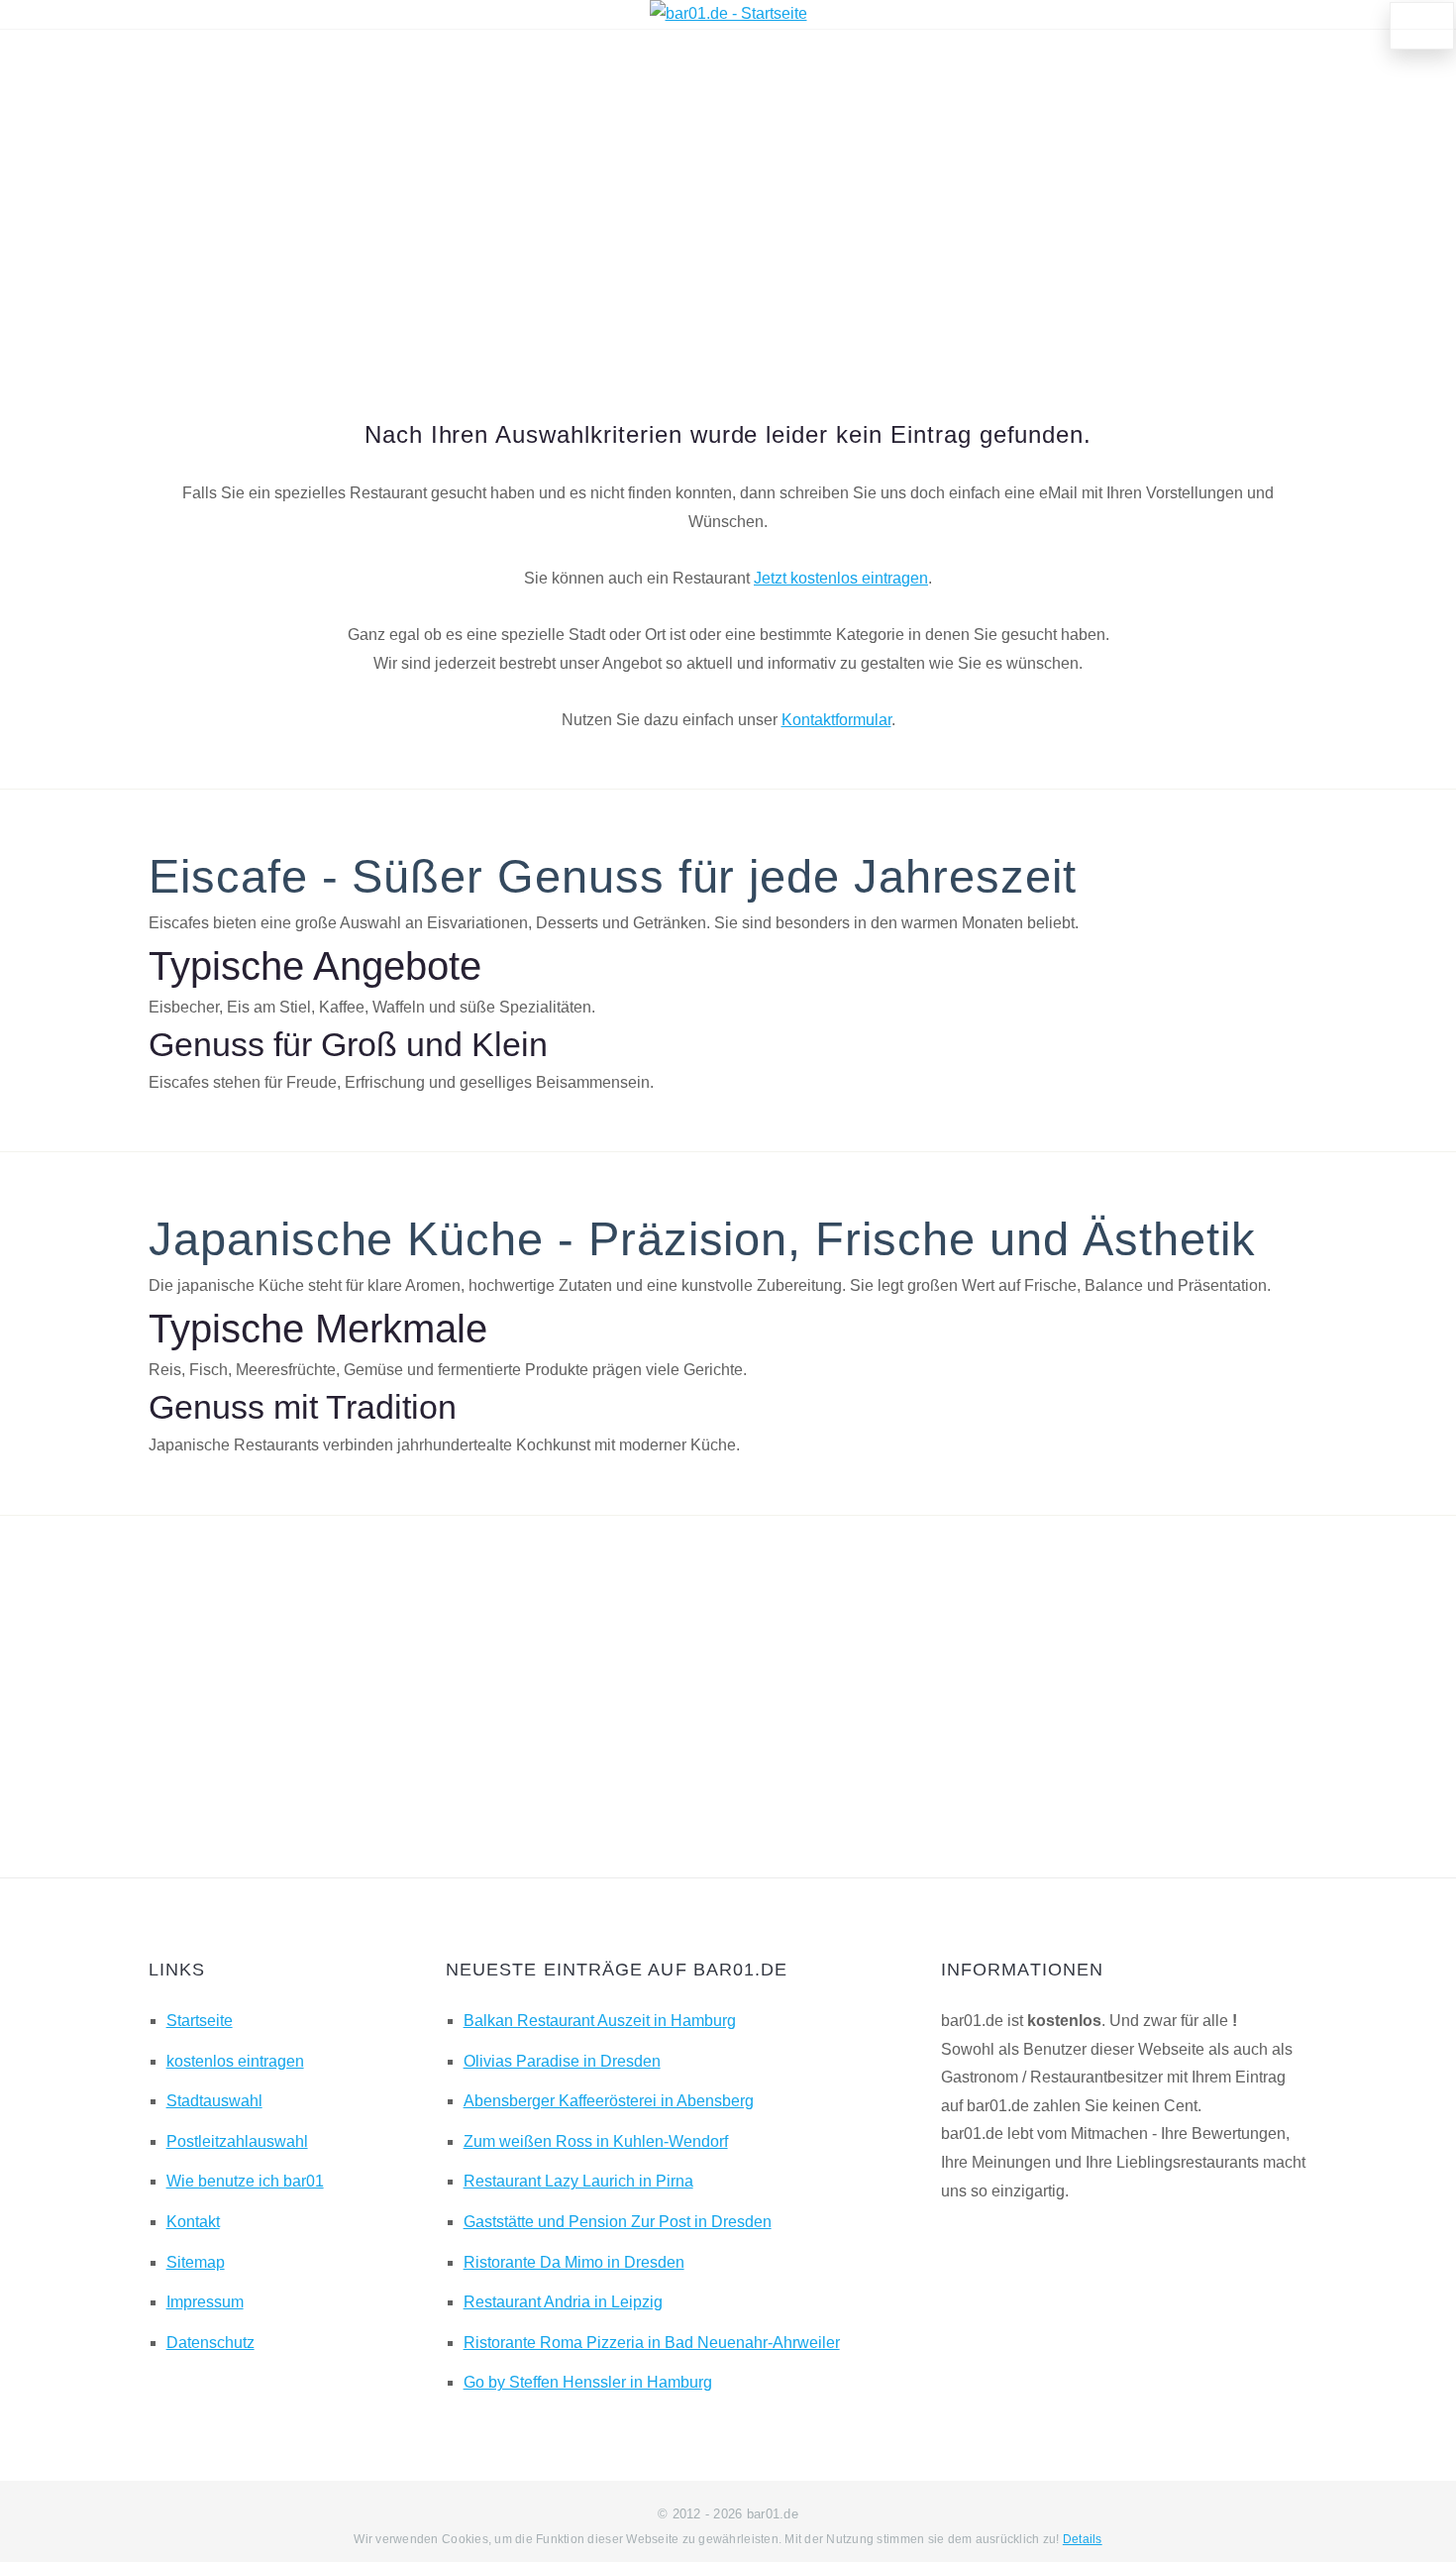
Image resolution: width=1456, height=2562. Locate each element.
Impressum (205, 2302)
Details (1083, 2539)
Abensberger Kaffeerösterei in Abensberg (609, 2101)
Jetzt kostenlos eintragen (841, 578)
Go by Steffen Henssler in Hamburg (588, 2382)
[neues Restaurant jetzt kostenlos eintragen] (1422, 26)
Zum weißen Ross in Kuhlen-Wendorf (596, 2141)
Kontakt (193, 2222)
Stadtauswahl (214, 2101)
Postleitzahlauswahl (237, 2141)
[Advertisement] (728, 197)
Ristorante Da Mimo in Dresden (574, 2262)
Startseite (200, 2021)
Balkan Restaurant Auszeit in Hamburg (600, 2021)
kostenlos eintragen (235, 2061)
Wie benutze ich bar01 (245, 2181)
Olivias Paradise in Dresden (562, 2061)
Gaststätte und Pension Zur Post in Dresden (618, 2222)
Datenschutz (210, 2343)
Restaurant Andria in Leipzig (563, 2302)
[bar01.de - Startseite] (728, 13)
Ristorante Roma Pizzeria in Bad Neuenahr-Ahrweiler (652, 2343)
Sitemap (196, 2262)
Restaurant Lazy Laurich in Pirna (578, 2181)
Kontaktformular (836, 720)
